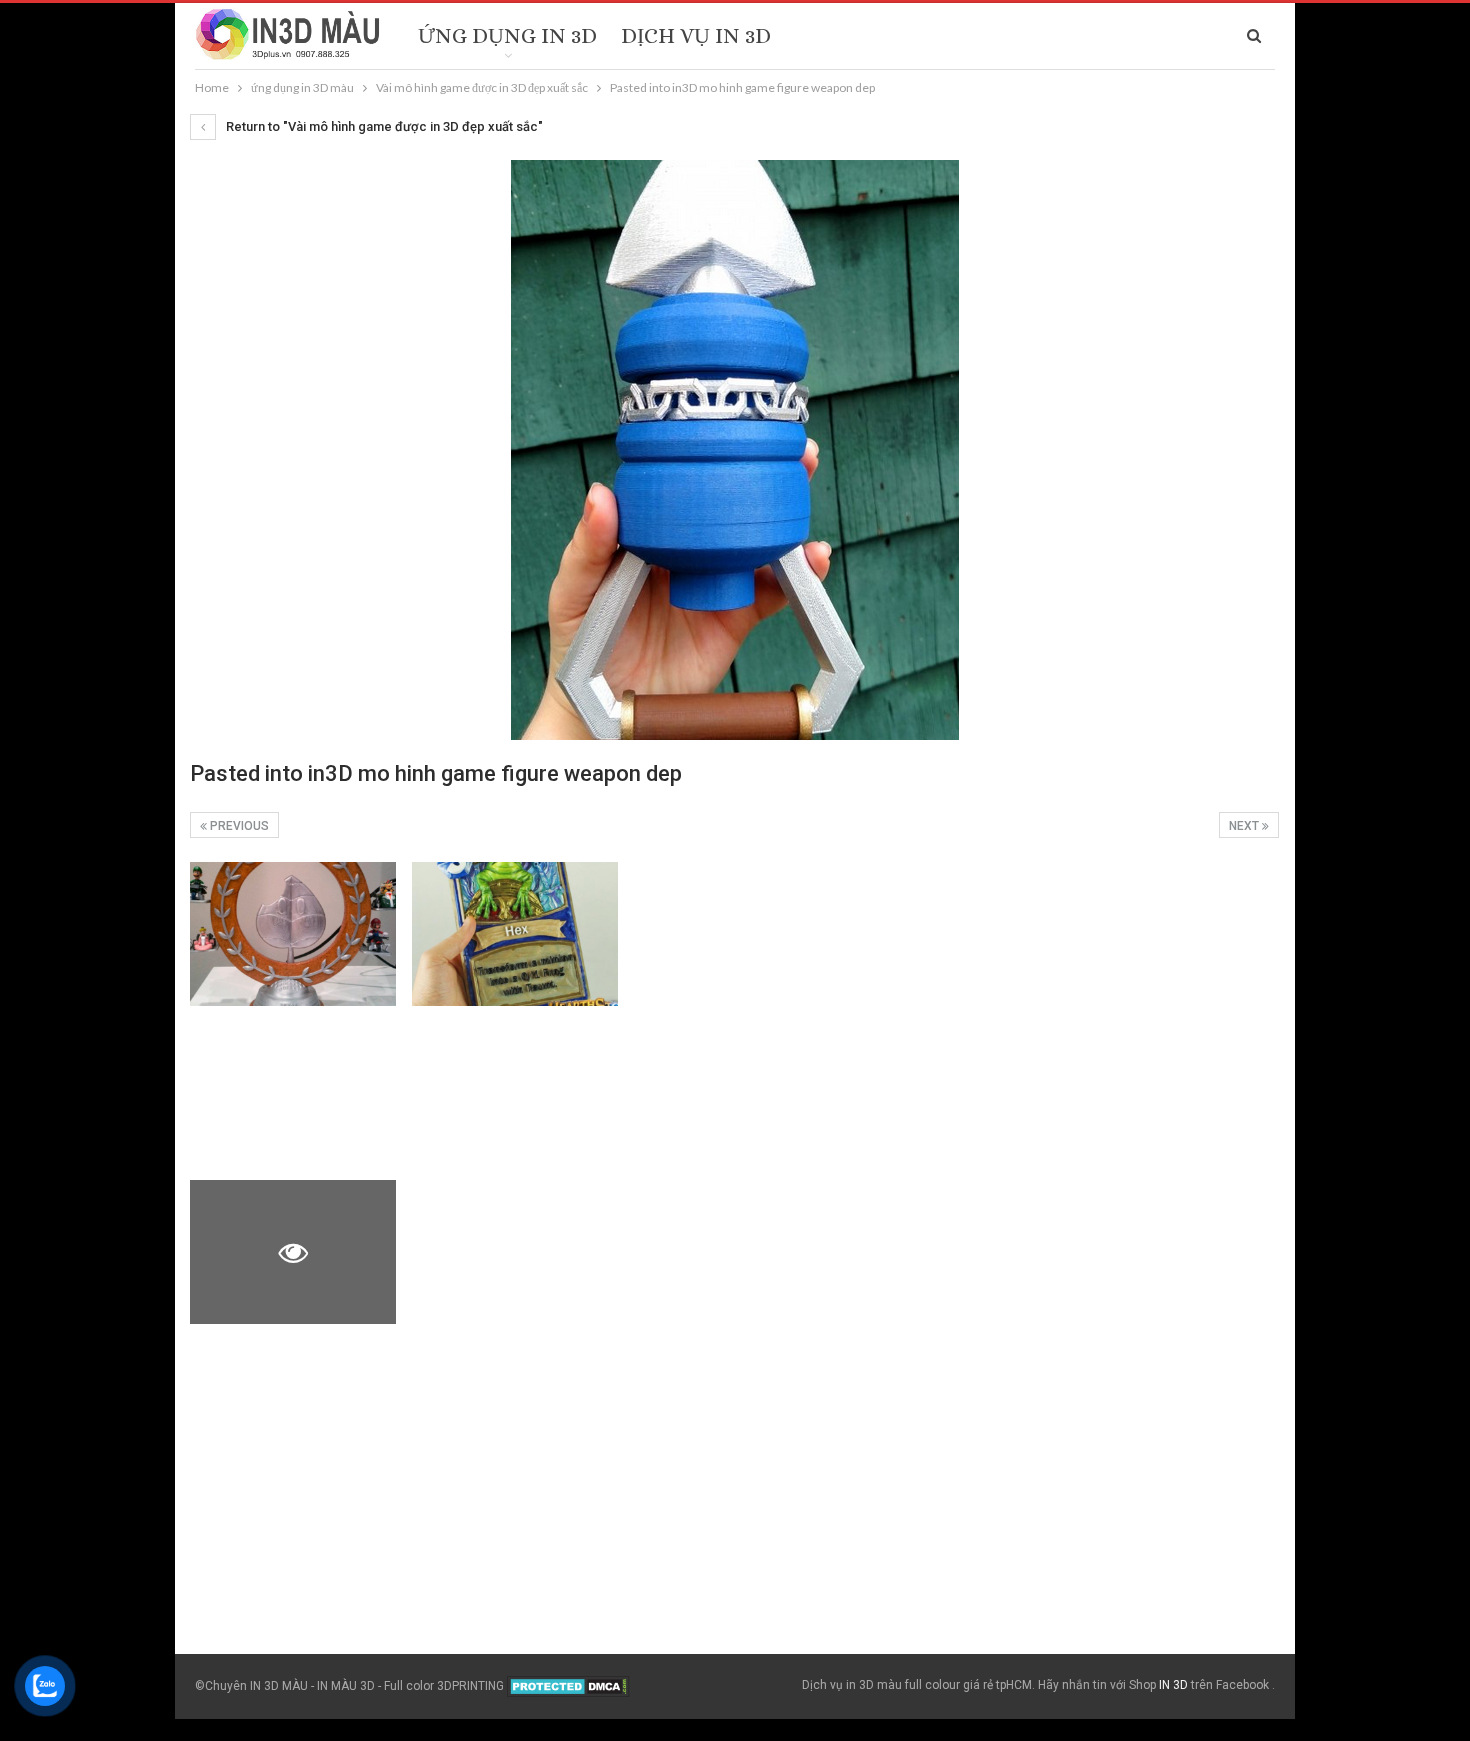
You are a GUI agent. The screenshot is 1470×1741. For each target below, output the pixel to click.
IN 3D (1173, 1685)
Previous (238, 826)
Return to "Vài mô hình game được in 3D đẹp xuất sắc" (383, 126)
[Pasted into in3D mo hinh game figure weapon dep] (293, 934)
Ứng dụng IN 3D (507, 35)
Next (1245, 826)
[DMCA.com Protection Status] (568, 1686)
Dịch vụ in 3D (696, 35)
